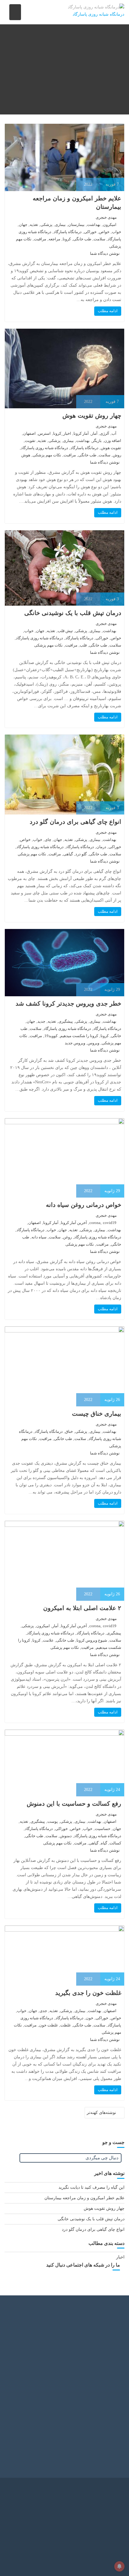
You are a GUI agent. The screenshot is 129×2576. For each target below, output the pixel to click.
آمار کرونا (81, 433)
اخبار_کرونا (62, 433)
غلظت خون (48, 2025)
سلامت (99, 239)
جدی (43, 2011)
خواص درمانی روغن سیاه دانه (84, 1205)
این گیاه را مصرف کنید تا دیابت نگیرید (91, 2187)
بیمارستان (76, 225)
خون (90, 2018)
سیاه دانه (39, 1237)
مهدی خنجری (106, 217)
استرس (44, 433)
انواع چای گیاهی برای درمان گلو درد (75, 822)
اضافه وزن (113, 441)
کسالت (115, 1843)
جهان (23, 225)
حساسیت (103, 1829)
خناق (69, 1431)
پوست (53, 1821)
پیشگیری (66, 1021)
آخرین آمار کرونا (74, 1223)
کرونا (67, 239)
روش (117, 455)
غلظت (66, 2025)
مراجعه (54, 239)
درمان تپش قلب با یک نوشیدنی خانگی (73, 613)
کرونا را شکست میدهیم (79, 1036)
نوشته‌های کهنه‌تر (101, 2113)
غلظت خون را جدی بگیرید (88, 1993)
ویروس (93, 1043)
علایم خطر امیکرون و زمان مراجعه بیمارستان (84, 2198)
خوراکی (90, 232)
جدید (41, 1021)
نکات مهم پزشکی (47, 455)
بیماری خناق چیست (97, 1414)
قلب (83, 645)
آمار (94, 433)
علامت (48, 1640)
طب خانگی (82, 239)
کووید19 (51, 1036)
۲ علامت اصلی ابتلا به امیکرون (82, 1608)
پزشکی (46, 225)
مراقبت (40, 239)
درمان (101, 847)
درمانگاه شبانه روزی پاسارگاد (45, 448)
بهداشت (94, 225)
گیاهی (68, 854)
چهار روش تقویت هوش (92, 416)
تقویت (30, 441)
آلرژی (105, 433)
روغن (67, 1237)
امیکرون (110, 225)
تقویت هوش (111, 448)
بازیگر (97, 441)
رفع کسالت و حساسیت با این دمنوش (74, 1804)
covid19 (110, 1223)
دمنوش (66, 1836)
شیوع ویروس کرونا (92, 1640)
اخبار (120, 2257)
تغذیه (34, 225)
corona (95, 1223)
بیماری (60, 225)
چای (48, 840)
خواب (117, 232)
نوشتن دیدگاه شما (105, 253)
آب (114, 433)
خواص (104, 232)
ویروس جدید (75, 1043)
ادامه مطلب (108, 311)
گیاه (104, 1843)
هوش (26, 455)
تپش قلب (65, 631)
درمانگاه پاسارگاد (68, 232)
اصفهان (29, 433)
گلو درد (81, 854)
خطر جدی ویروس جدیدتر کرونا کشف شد (68, 1003)
